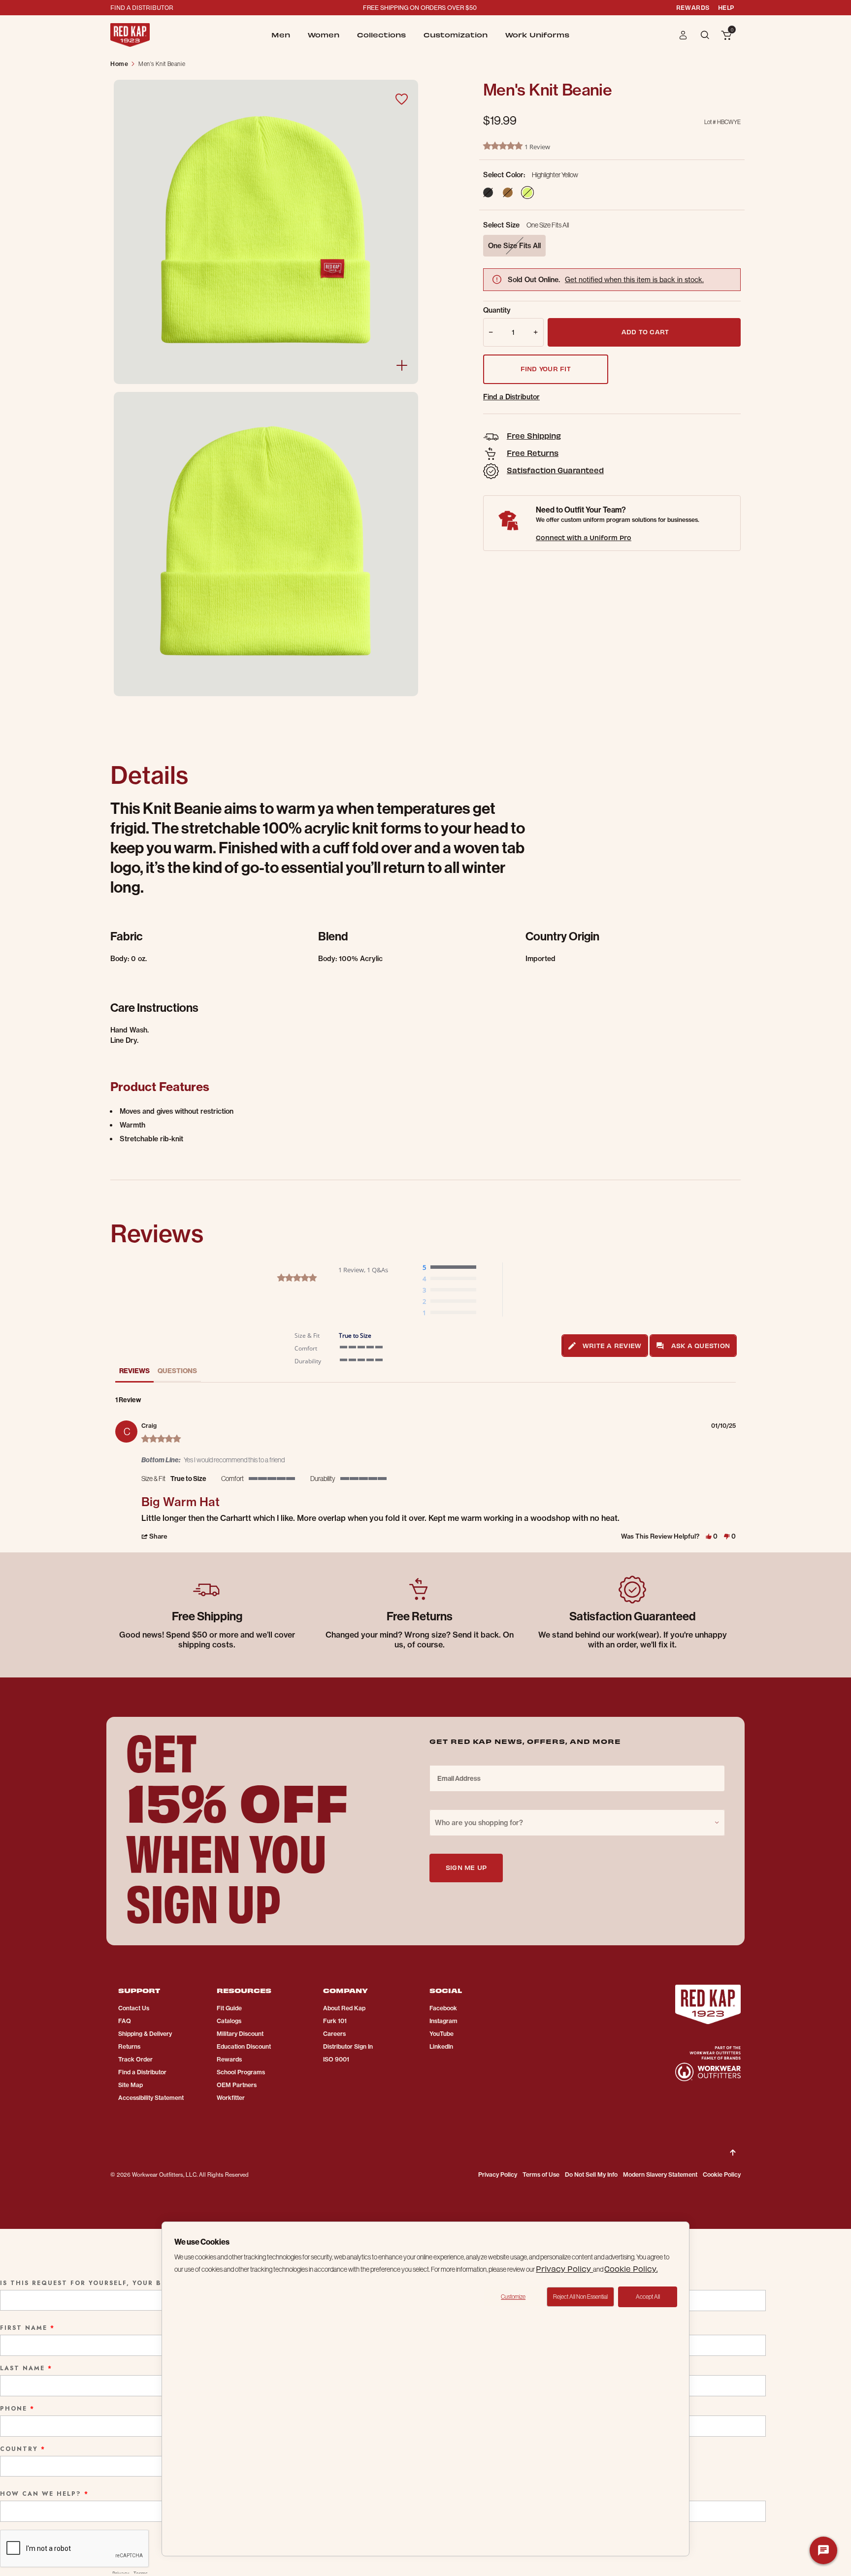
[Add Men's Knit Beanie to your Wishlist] (401, 99)
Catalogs (229, 2021)
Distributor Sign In (348, 2046)
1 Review (537, 147)
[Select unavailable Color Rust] (508, 193)
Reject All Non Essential (580, 2297)
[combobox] (577, 1823)
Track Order (135, 2059)
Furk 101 (335, 2021)
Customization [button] (456, 35)
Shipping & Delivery (145, 2034)
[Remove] (489, 332)
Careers (334, 2034)
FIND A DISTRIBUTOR (142, 7)
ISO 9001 (336, 2059)
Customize (513, 2297)
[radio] (452, 1268)
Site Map (131, 2085)
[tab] (605, 1346)
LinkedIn (441, 2046)
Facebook (443, 2008)
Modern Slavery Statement (660, 2174)
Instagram (443, 2021)
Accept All (648, 2297)
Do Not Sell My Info (591, 2174)
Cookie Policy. (631, 2269)
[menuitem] (281, 35)
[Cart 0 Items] (726, 36)
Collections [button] (381, 35)
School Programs (241, 2072)
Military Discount (240, 2034)
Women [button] (324, 35)
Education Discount (244, 2046)
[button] (683, 35)
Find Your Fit (546, 369)
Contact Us (134, 2008)
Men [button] (281, 35)
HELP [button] (726, 7)
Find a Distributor (511, 397)
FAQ (125, 2021)
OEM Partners (237, 2085)
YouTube (442, 2034)
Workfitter (231, 2098)
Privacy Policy (498, 2174)
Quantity (497, 310)
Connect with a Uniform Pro (584, 537)
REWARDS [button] (693, 7)
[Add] (538, 332)
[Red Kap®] (130, 35)
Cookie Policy (722, 2174)
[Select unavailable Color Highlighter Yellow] (527, 193)
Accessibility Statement (151, 2098)
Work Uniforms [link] (537, 35)
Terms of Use (541, 2174)
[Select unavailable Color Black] (488, 193)
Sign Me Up (466, 1867)
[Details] (402, 365)
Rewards (229, 2059)
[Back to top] (733, 2145)
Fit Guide (229, 2008)
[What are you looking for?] (706, 34)
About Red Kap (344, 2008)
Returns (129, 2046)
